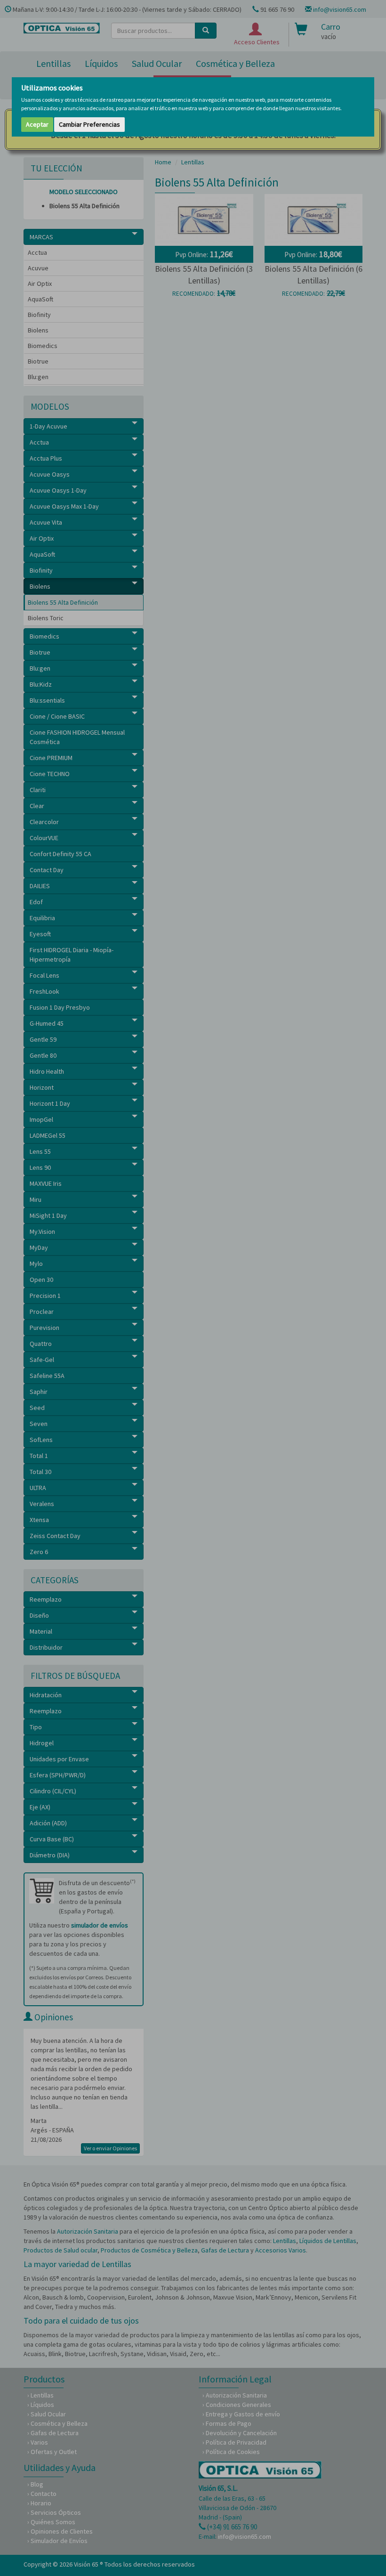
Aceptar (37, 124)
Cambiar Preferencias (89, 124)
